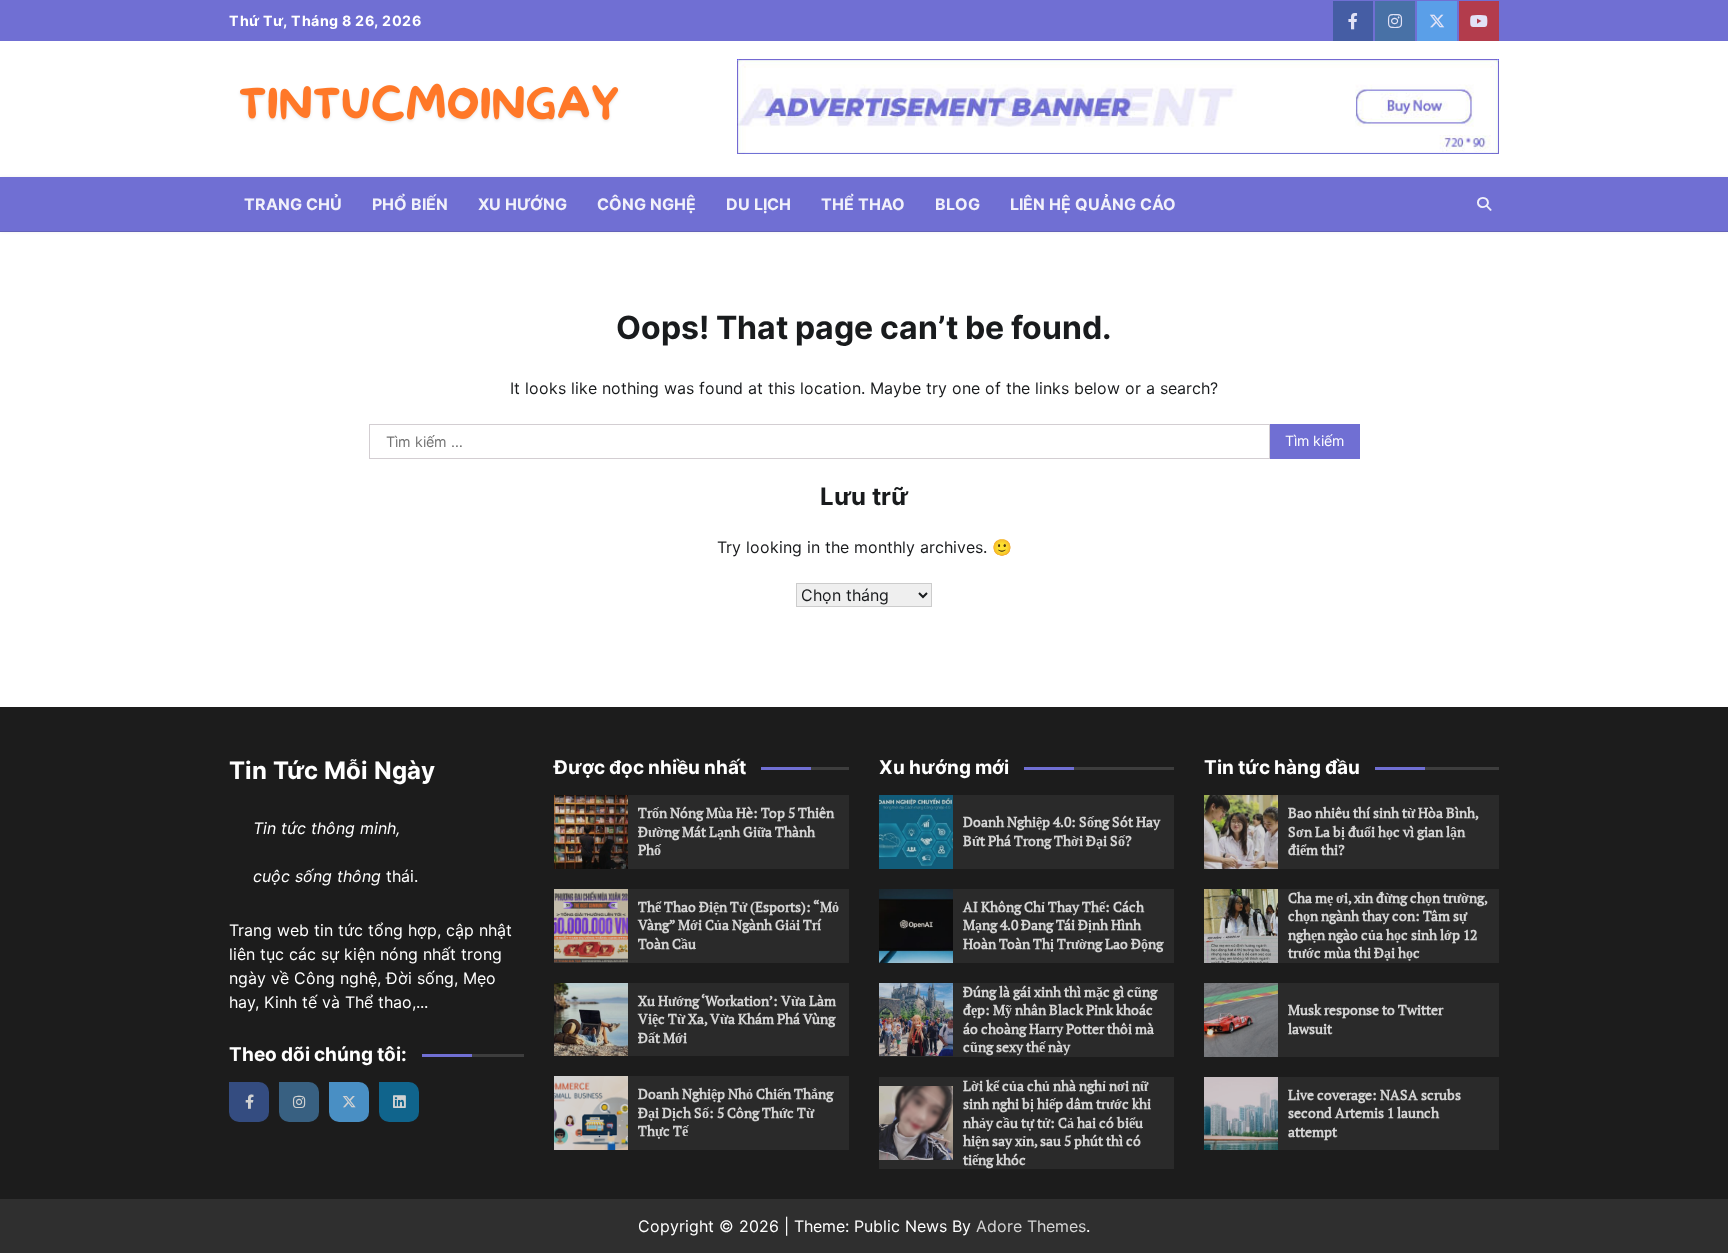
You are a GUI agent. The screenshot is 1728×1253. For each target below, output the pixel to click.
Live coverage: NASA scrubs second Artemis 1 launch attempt (1374, 1113)
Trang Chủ (293, 204)
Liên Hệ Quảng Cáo (1093, 204)
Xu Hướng (522, 204)
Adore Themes (1031, 1226)
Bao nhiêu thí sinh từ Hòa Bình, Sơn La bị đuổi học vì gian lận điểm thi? (1383, 831)
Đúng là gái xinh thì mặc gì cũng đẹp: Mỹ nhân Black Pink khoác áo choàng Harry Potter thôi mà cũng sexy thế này (1060, 1019)
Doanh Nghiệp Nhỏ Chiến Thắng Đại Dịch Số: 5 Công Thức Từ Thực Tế (735, 1112)
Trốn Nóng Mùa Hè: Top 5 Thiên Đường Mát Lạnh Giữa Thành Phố (736, 831)
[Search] (1484, 204)
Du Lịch (758, 204)
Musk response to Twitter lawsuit (1365, 1019)
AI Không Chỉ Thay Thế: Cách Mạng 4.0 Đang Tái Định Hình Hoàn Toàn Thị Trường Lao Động (1063, 925)
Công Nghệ (646, 204)
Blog (957, 204)
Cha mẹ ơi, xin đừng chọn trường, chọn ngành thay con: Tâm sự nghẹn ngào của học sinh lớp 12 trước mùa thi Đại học (1388, 925)
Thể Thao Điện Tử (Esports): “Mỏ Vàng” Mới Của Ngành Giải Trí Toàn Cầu (738, 925)
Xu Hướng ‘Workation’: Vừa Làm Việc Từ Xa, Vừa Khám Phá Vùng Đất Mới (737, 1019)
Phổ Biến (410, 204)
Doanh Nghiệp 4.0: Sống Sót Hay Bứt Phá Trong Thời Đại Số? (1061, 831)
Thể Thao (863, 204)
